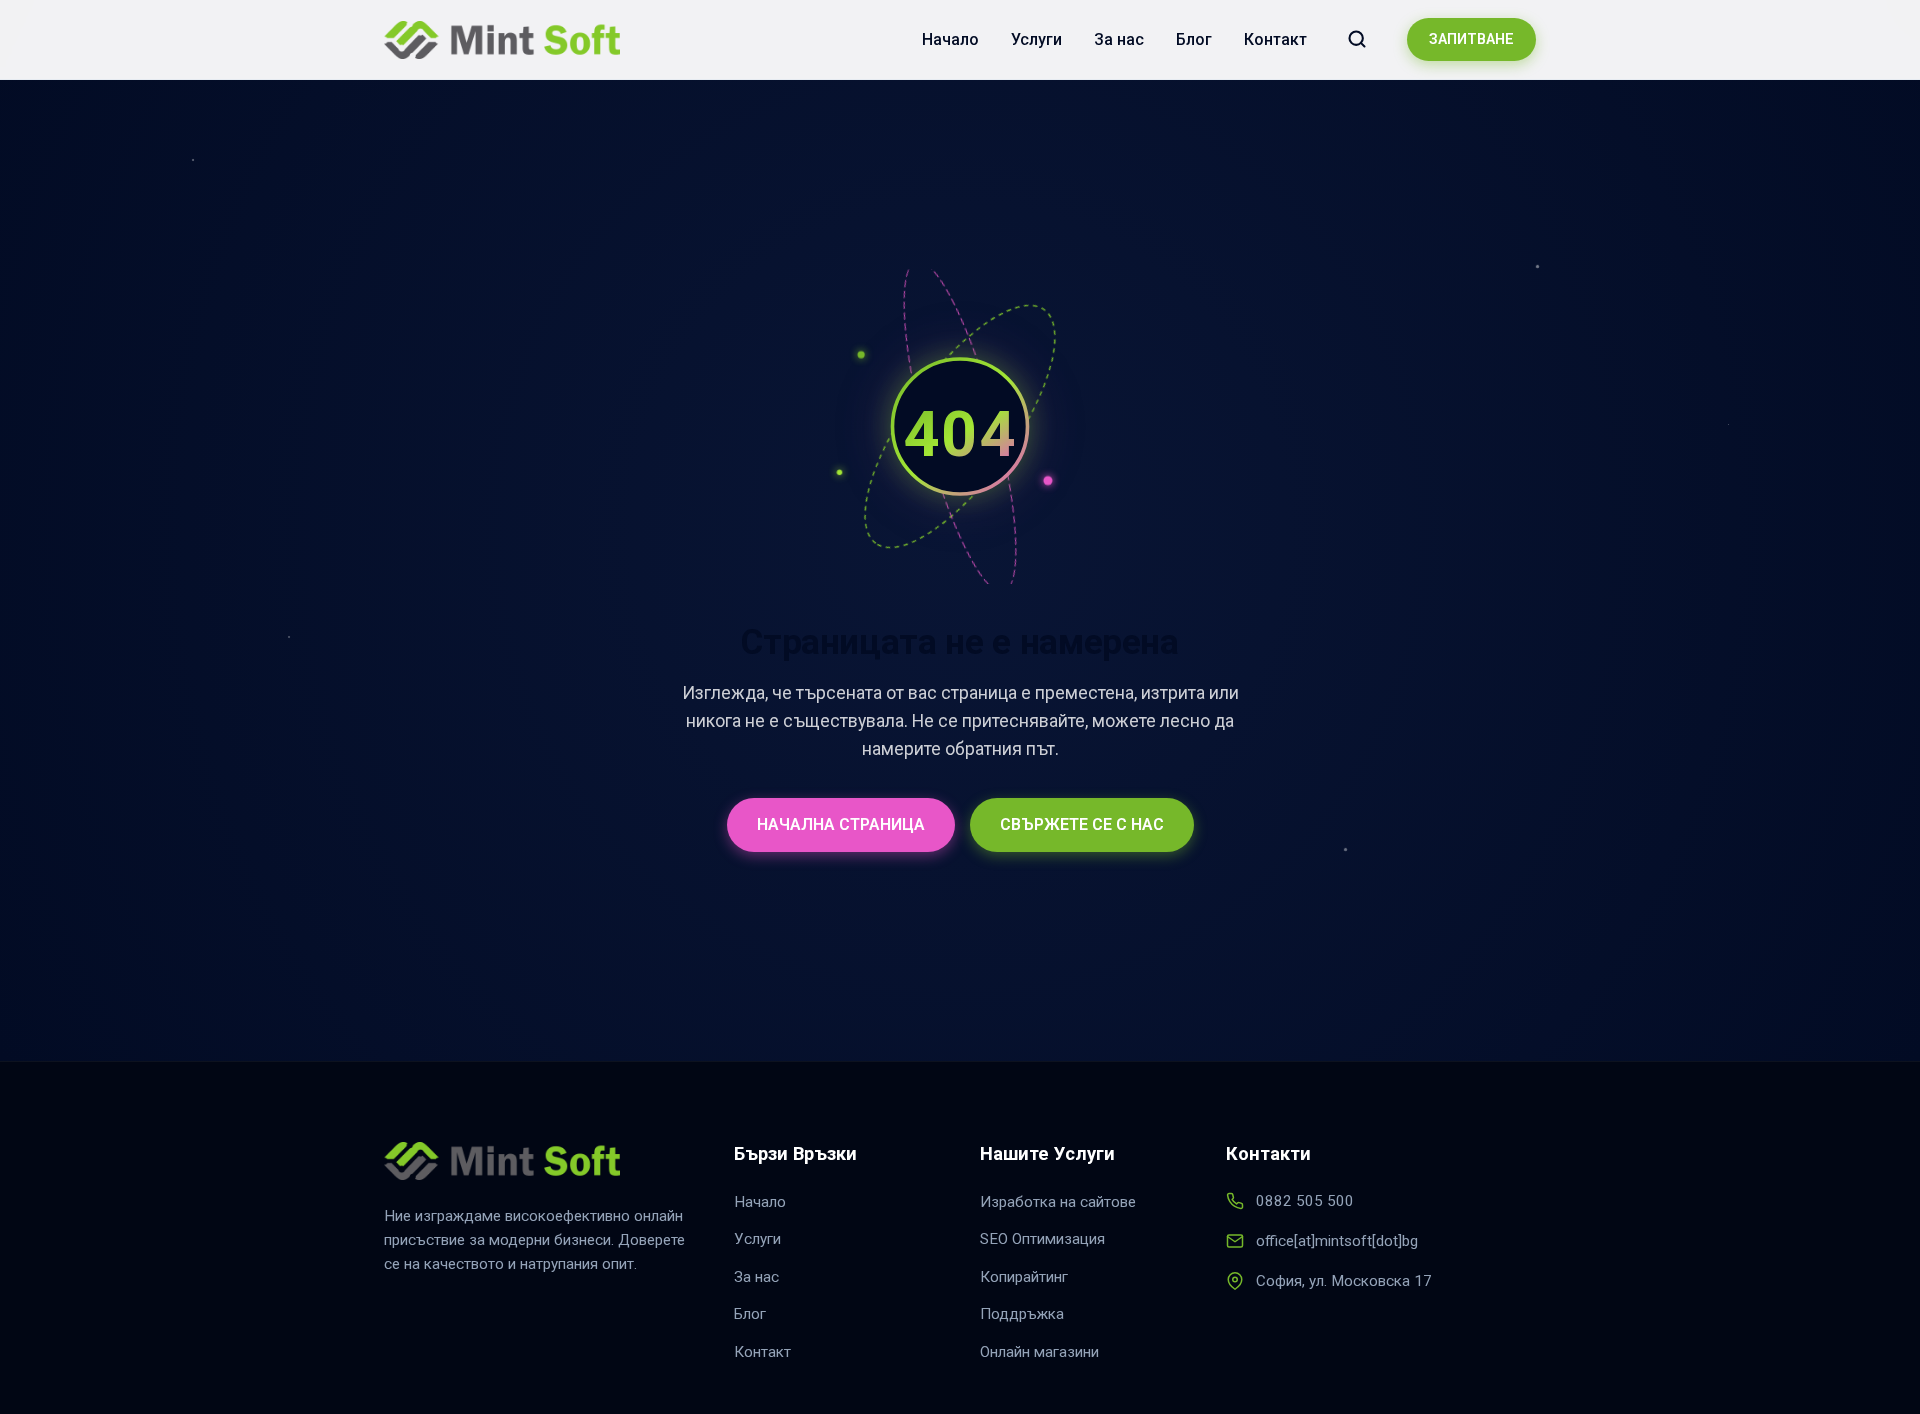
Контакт (1275, 39)
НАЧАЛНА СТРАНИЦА (841, 824)
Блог (1194, 39)
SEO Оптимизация (1042, 1239)
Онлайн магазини (1039, 1352)
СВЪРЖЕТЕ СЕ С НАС (1082, 824)
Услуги (1036, 39)
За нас (1119, 39)
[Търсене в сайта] (1357, 39)
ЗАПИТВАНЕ (1471, 39)
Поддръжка (1022, 1314)
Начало (950, 39)
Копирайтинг (1024, 1277)
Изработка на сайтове (1058, 1202)
